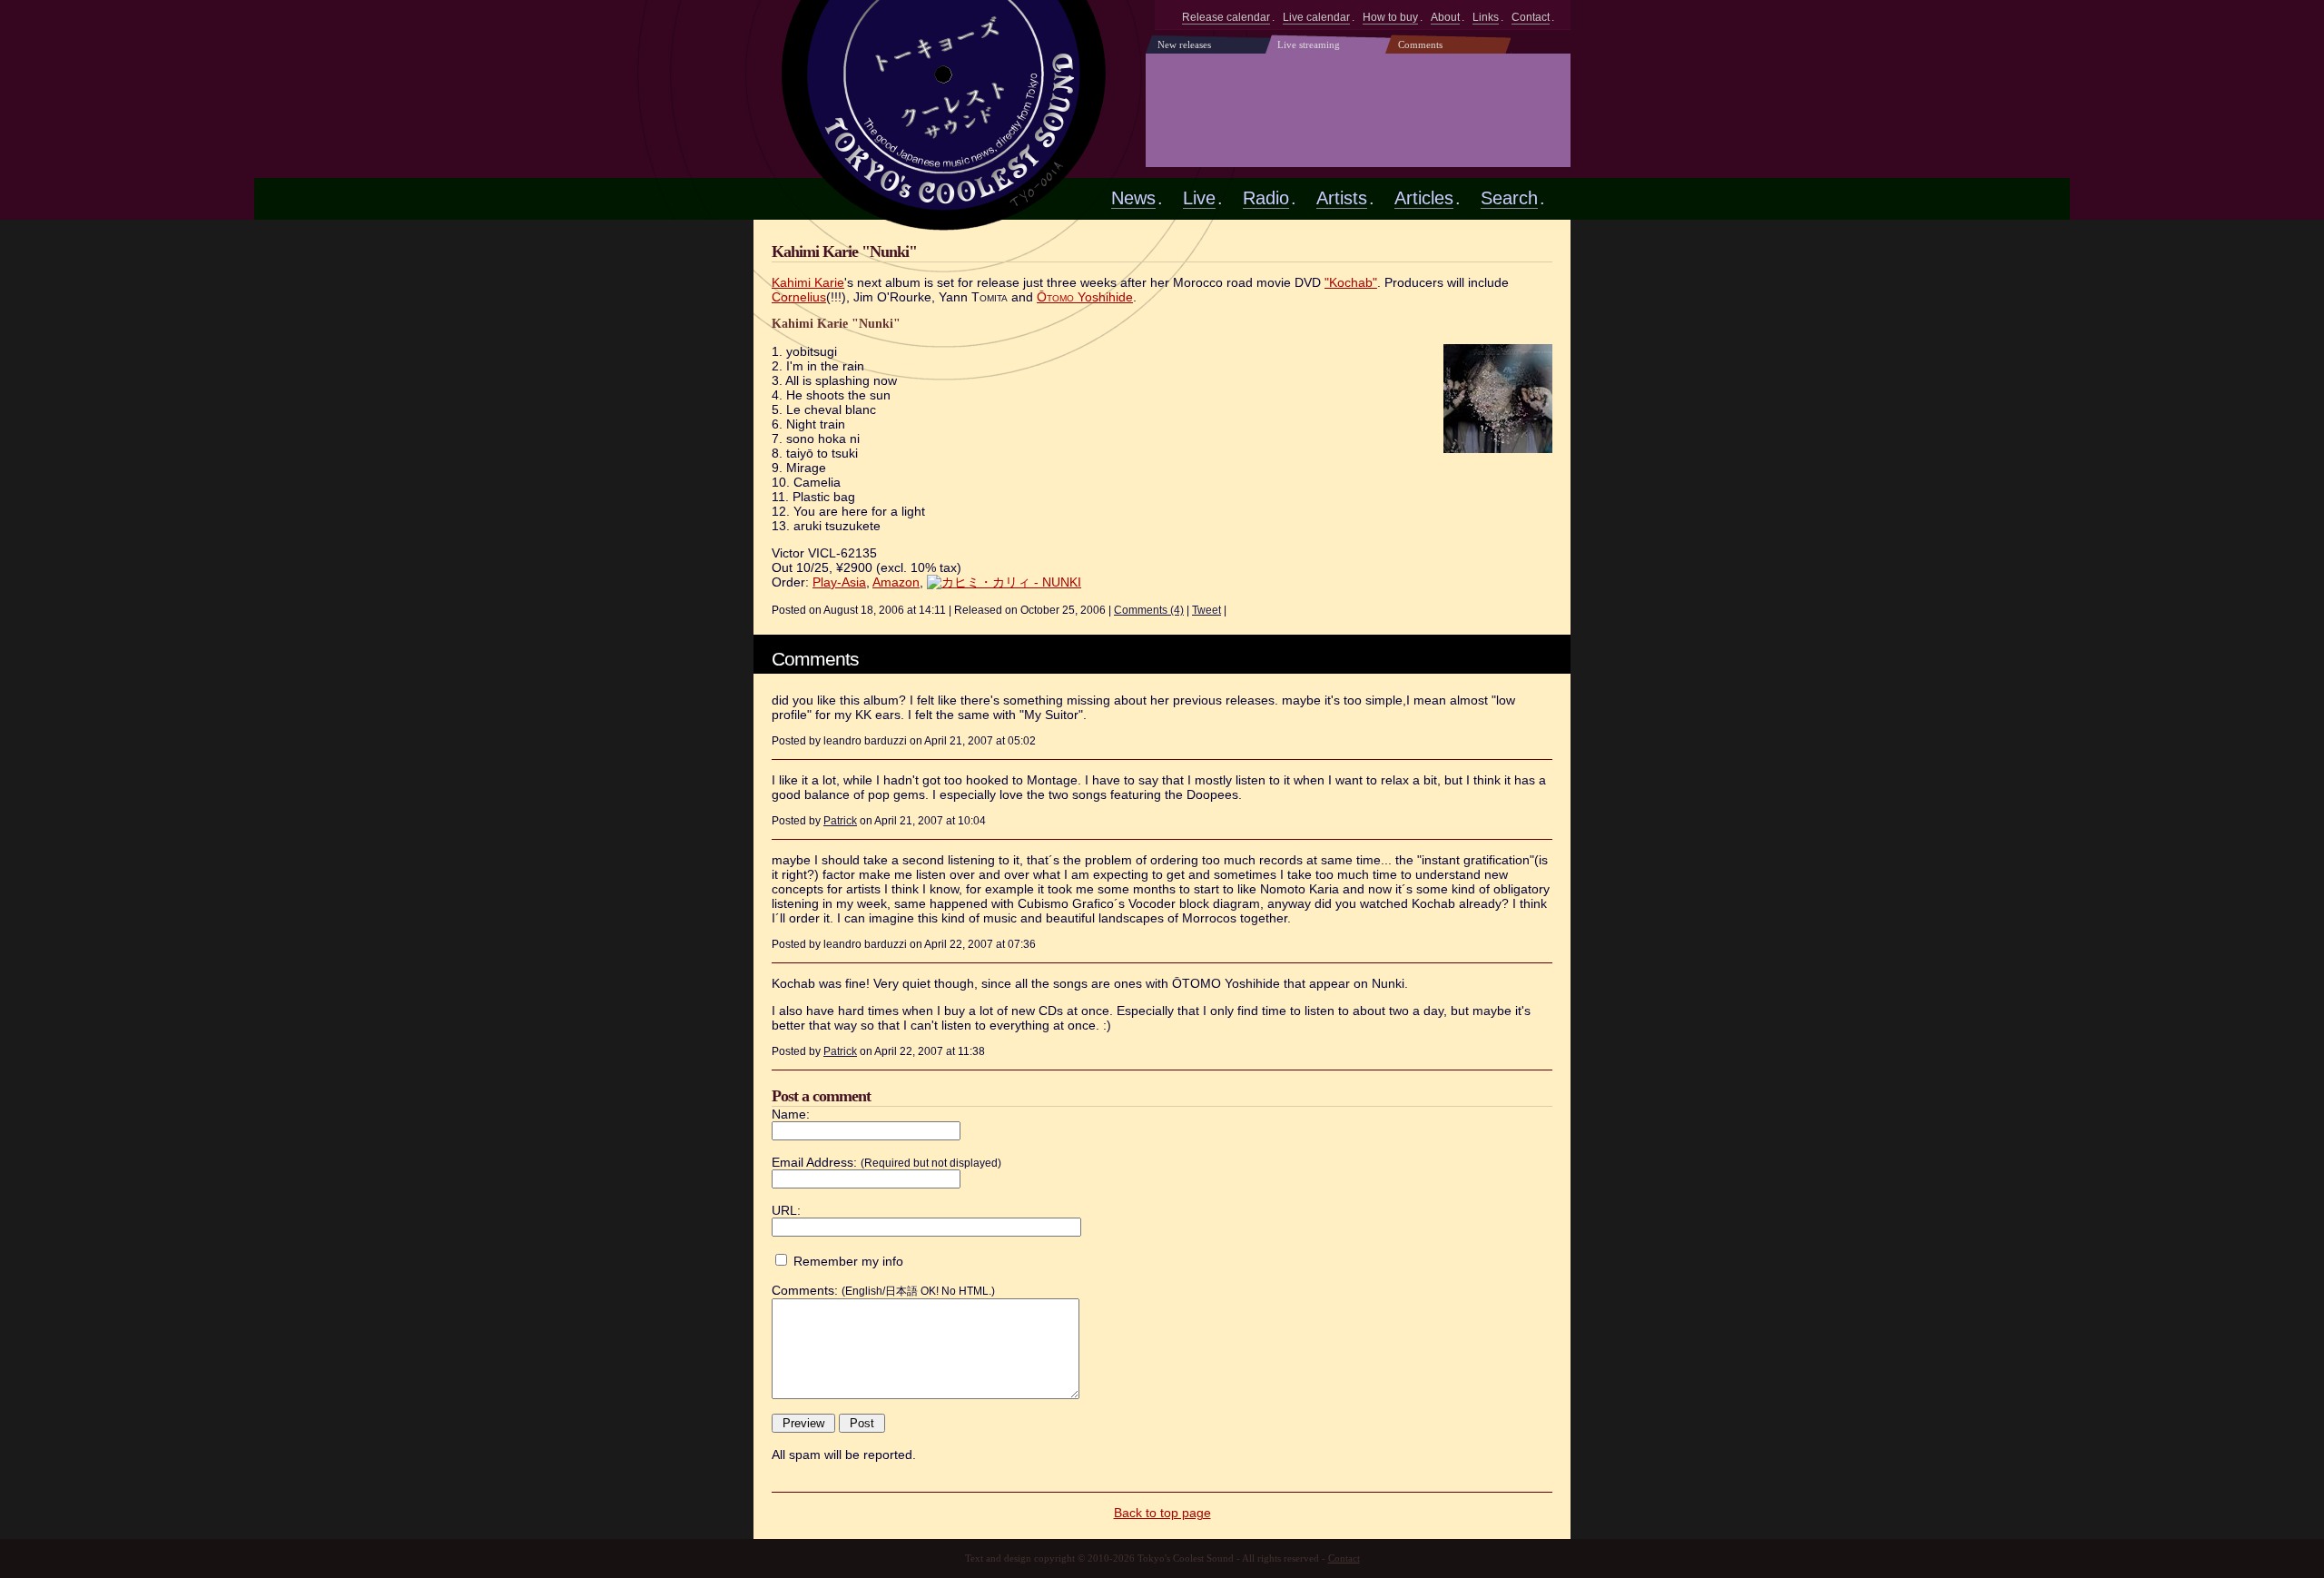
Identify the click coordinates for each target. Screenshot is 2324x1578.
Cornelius (799, 297)
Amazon (896, 582)
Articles (1424, 198)
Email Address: (814, 1162)
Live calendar (1316, 17)
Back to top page (1162, 1513)
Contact (1531, 17)
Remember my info (848, 1261)
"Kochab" (1351, 282)
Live (1199, 198)
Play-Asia (839, 582)
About (1445, 17)
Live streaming (1309, 44)
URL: (786, 1210)
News (1133, 198)
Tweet (1206, 610)
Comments (1420, 44)
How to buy (1390, 17)
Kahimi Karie (808, 282)
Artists (1342, 198)
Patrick (840, 820)
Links (1486, 17)
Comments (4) (1149, 610)
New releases (1184, 44)
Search (1509, 198)
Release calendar (1226, 17)
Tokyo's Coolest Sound (946, 98)
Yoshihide (1085, 297)
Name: (791, 1114)
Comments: (805, 1290)
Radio (1266, 198)
